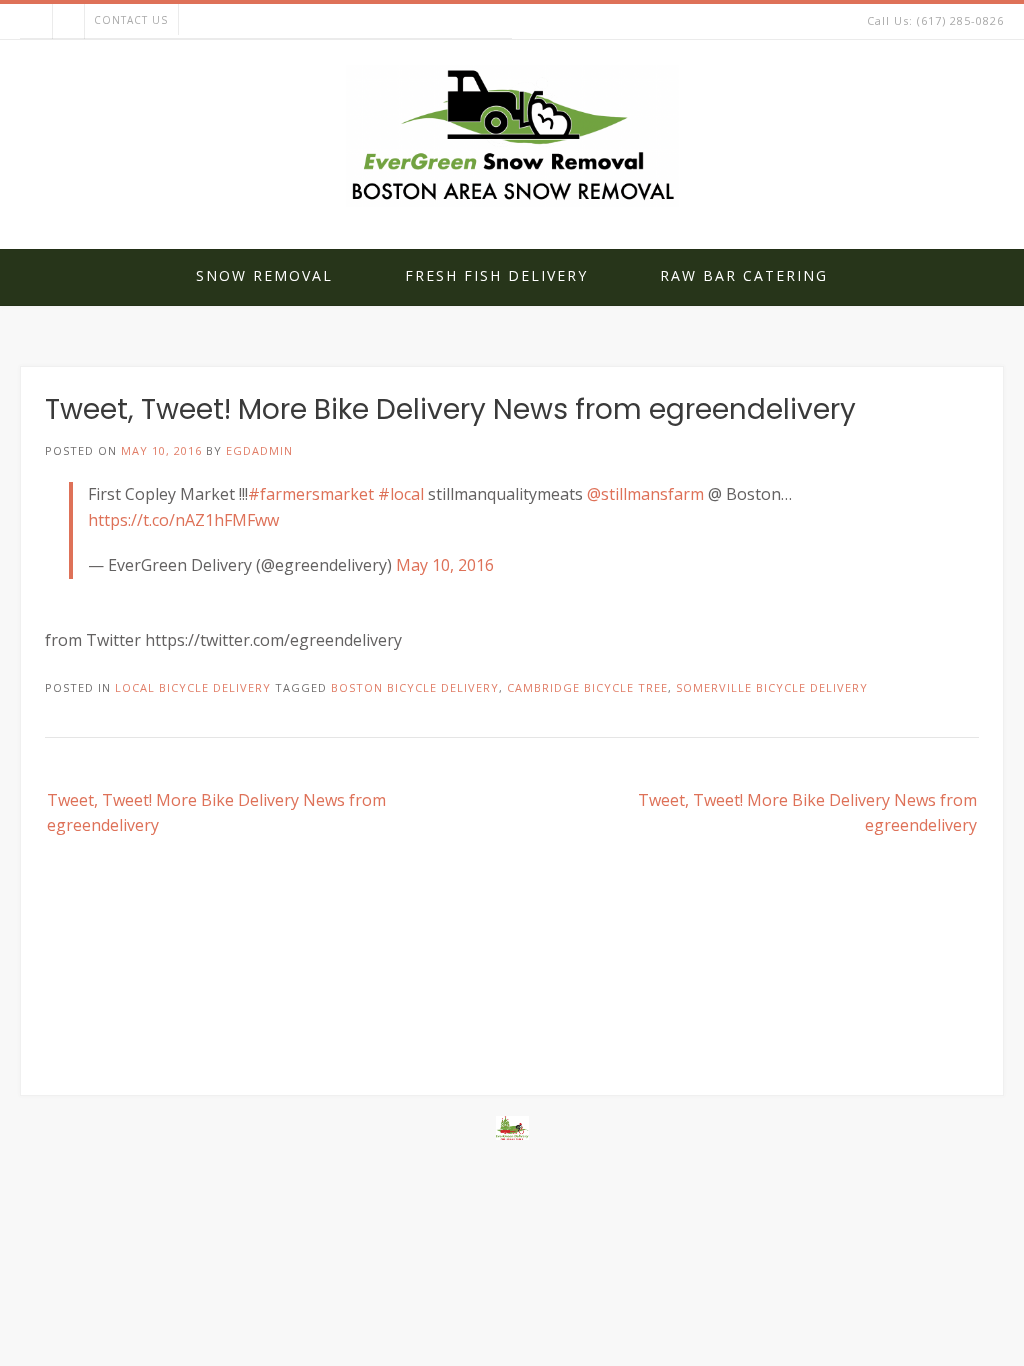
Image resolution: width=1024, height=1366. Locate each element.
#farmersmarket (311, 494)
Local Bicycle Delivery (193, 687)
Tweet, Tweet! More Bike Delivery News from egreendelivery (216, 813)
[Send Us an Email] (36, 21)
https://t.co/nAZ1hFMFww (183, 520)
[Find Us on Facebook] (68, 21)
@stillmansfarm (645, 494)
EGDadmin (259, 450)
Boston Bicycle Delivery (415, 687)
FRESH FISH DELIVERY (496, 275)
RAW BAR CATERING (744, 275)
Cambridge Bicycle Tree (587, 687)
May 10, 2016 (445, 565)
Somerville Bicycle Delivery (772, 687)
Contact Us (131, 20)
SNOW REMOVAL (264, 275)
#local (401, 494)
